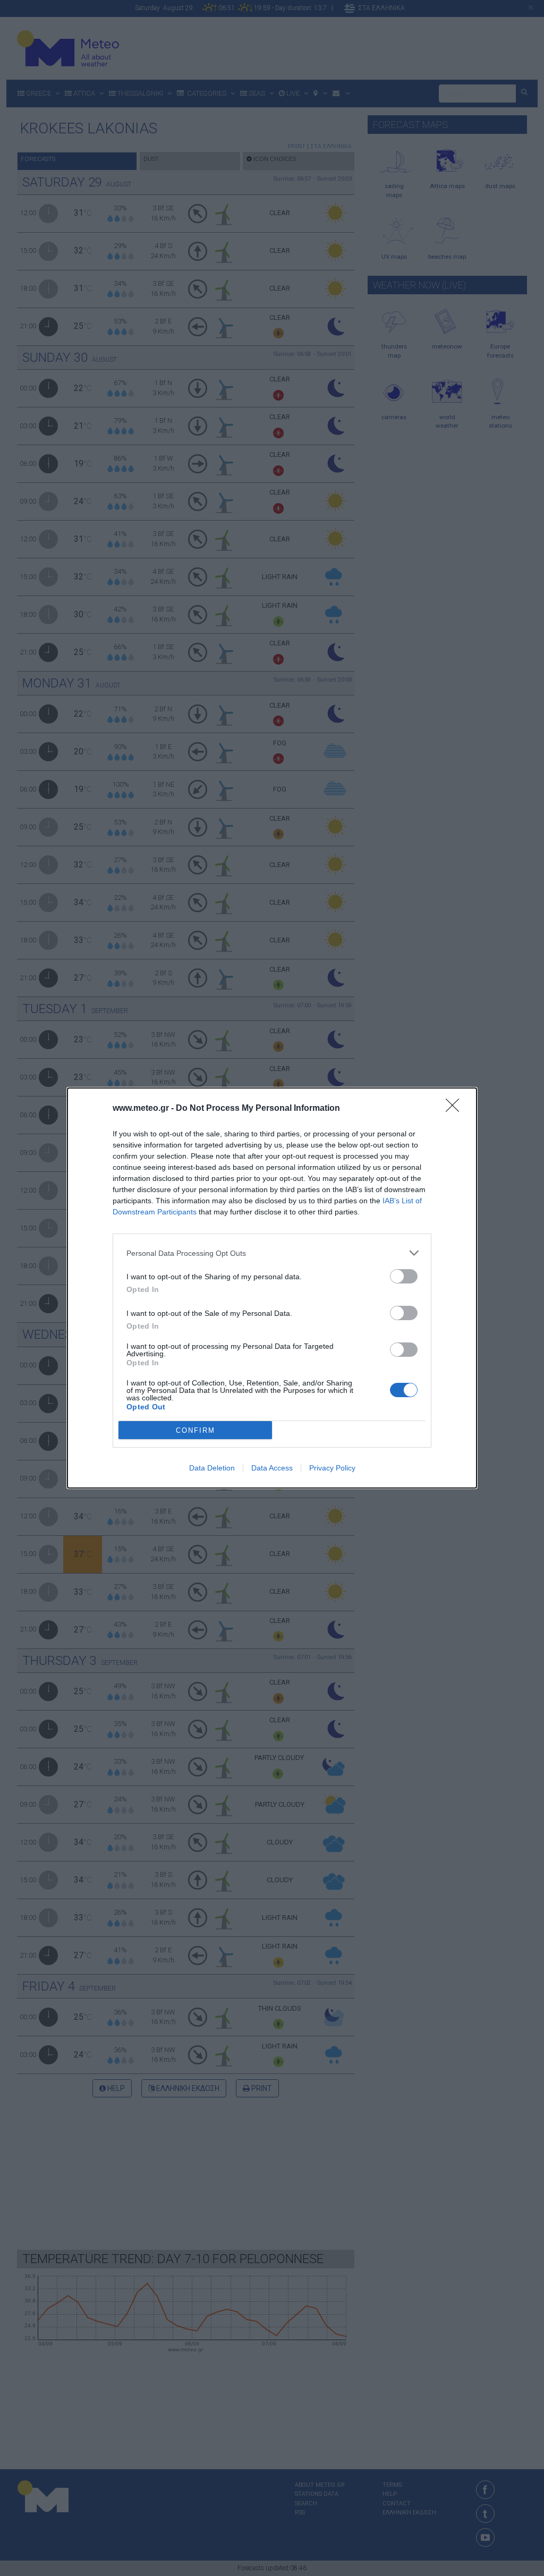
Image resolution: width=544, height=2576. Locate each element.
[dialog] (272, 1288)
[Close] (456, 1109)
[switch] (404, 1276)
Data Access (272, 1468)
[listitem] (272, 1253)
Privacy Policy (332, 1468)
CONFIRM (195, 1430)
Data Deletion (212, 1468)
